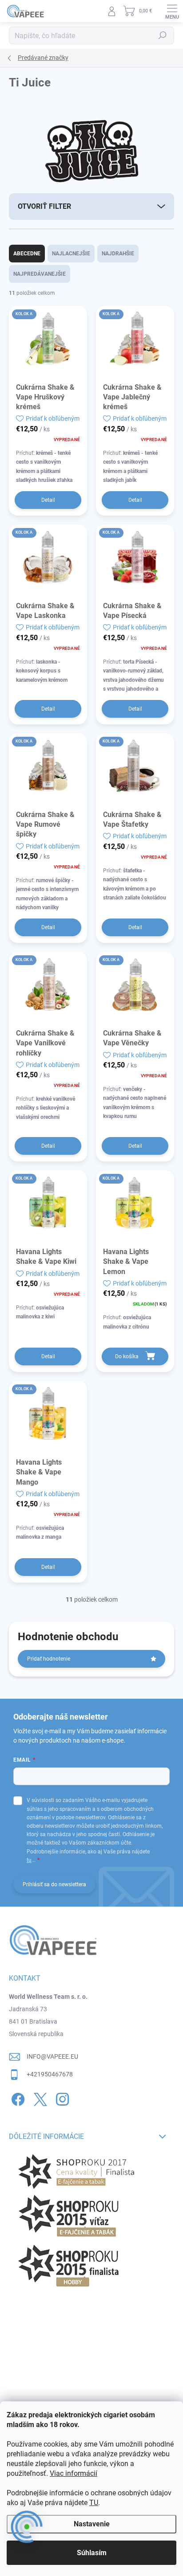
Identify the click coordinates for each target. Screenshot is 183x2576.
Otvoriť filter (44, 206)
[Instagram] (61, 2097)
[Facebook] (17, 2097)
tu (29, 1860)
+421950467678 (50, 2074)
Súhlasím (92, 2553)
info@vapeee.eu (52, 2056)
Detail (48, 500)
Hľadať (163, 35)
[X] (39, 2097)
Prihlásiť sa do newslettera (54, 1884)
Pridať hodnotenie (49, 1659)
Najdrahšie (118, 254)
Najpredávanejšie (40, 274)
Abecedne (27, 254)
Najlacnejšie (71, 254)
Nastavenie (92, 2524)
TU (94, 2503)
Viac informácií (74, 2473)
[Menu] (172, 11)
